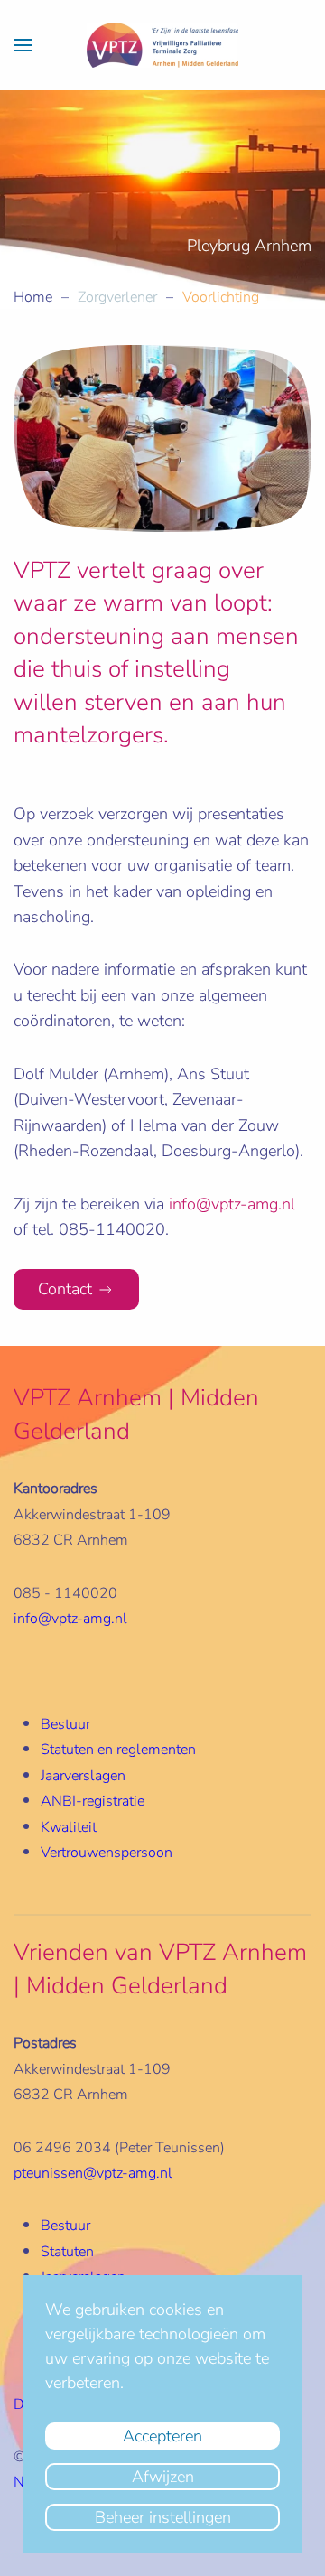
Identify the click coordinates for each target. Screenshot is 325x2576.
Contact (65, 1289)
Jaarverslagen (83, 1776)
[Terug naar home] (162, 45)
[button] (23, 45)
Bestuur (65, 1724)
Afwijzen (163, 2477)
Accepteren (162, 2436)
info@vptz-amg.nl (232, 1204)
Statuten (67, 2252)
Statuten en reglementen (118, 1750)
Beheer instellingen (163, 2517)
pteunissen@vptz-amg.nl (93, 2173)
